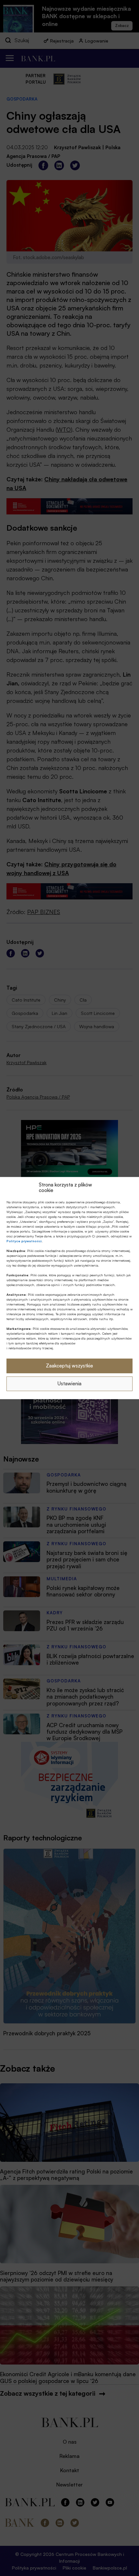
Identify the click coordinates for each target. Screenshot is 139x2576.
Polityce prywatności (24, 1241)
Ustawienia (69, 1384)
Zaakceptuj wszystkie (69, 1366)
